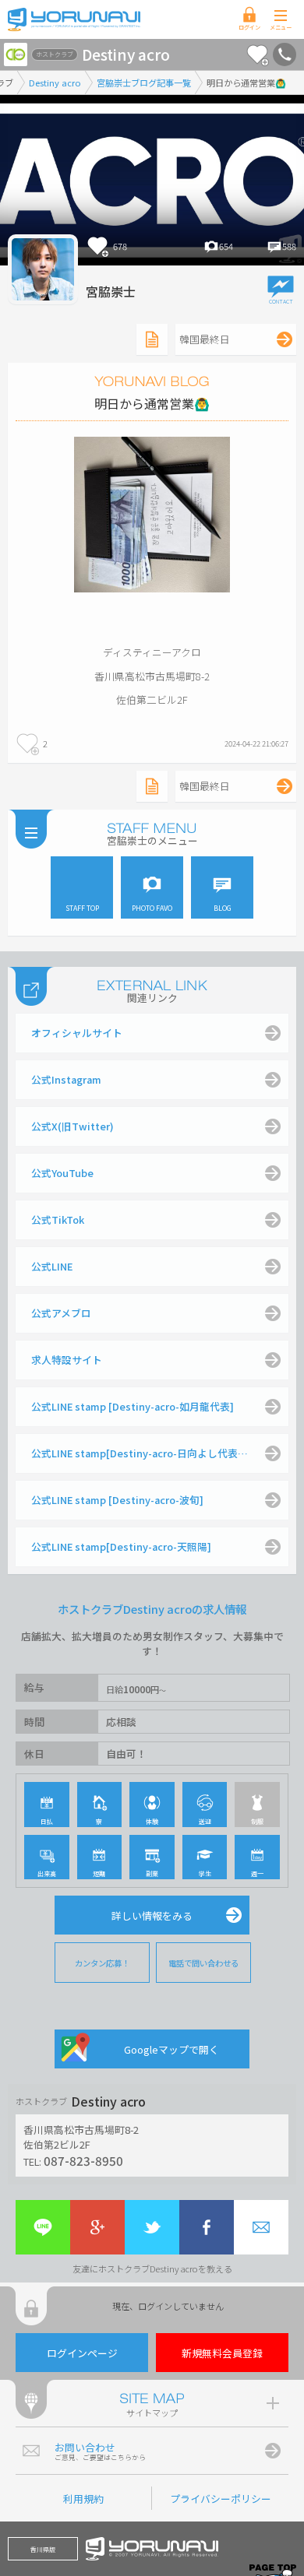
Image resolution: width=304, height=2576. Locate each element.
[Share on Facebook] (207, 2227)
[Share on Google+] (97, 2227)
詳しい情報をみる (152, 1915)
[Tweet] (152, 2227)
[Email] (261, 2227)
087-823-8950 (83, 2160)
